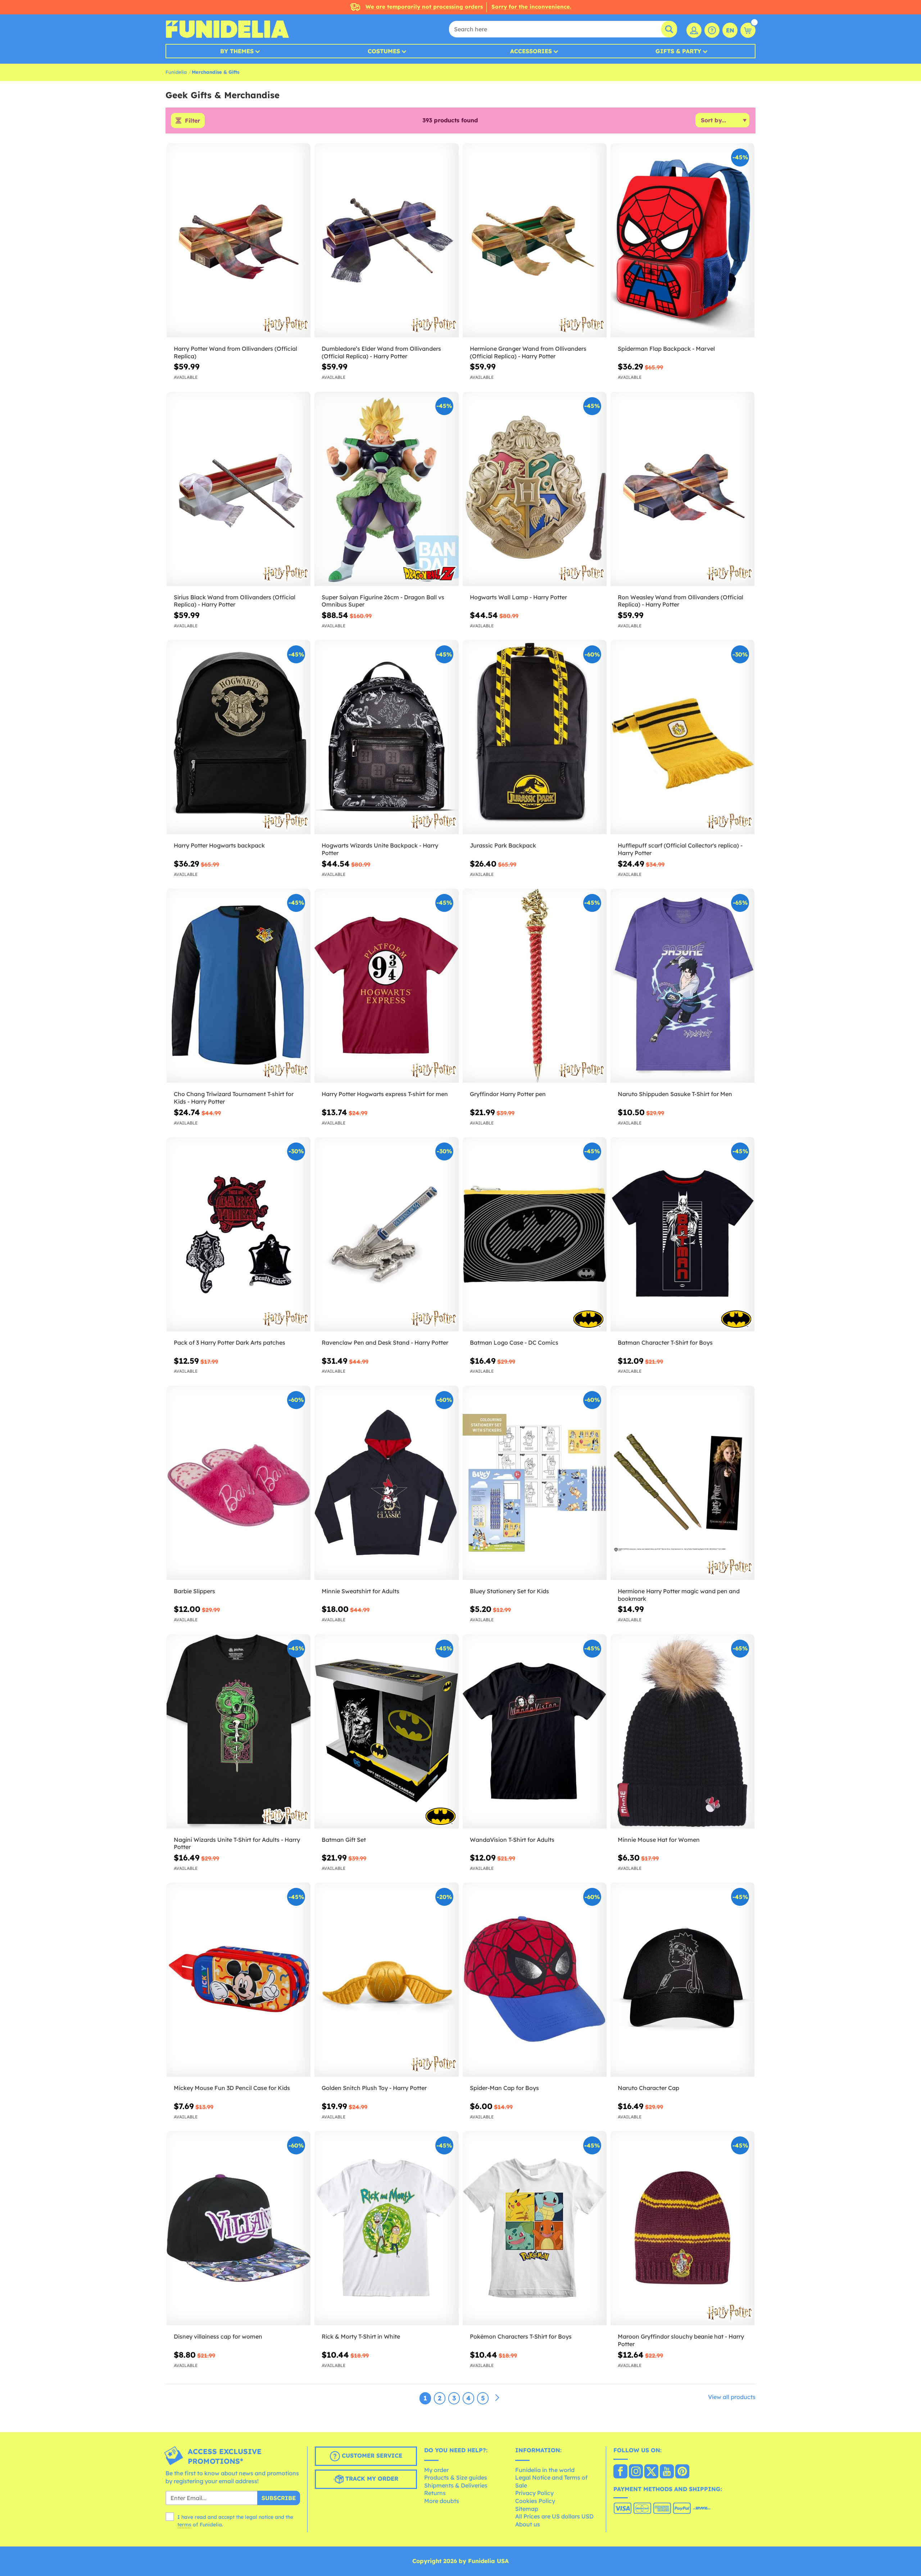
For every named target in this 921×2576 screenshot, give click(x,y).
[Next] (497, 2398)
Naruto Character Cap (648, 2088)
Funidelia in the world (545, 2470)
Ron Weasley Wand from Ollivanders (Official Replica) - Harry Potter (680, 601)
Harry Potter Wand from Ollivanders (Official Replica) (235, 352)
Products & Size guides (456, 2477)
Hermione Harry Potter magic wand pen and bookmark (679, 1595)
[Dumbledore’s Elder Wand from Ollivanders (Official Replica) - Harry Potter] (386, 240)
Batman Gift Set (344, 1840)
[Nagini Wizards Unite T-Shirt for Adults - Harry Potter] (239, 1732)
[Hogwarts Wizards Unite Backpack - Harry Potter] (386, 737)
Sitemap (527, 2509)
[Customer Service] (712, 30)
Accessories (531, 51)
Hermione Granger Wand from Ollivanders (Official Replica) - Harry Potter (528, 352)
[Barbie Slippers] (239, 1483)
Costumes (384, 51)
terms (184, 2525)
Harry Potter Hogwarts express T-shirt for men (385, 1094)
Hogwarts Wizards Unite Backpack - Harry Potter (380, 849)
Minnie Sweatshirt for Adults (360, 1591)
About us (528, 2524)
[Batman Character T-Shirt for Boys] (682, 1234)
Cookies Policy (535, 2501)
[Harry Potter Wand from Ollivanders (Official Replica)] (239, 240)
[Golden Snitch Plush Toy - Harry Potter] (386, 1980)
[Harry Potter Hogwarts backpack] (239, 737)
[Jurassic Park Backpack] (535, 737)
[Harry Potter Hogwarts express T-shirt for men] (386, 986)
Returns (435, 2493)
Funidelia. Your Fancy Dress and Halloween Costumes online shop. (227, 29)
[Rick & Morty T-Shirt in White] (386, 2228)
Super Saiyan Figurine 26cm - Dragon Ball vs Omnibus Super (383, 601)
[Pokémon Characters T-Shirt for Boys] (535, 2228)
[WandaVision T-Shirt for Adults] (535, 1732)
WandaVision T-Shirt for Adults (512, 1840)
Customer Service (371, 2455)
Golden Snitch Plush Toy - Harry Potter (374, 2088)
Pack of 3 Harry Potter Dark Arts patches (230, 1342)
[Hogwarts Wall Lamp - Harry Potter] (535, 489)
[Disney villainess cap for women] (239, 2228)
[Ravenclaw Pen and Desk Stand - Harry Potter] (386, 1234)
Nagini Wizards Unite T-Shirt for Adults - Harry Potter (237, 1843)
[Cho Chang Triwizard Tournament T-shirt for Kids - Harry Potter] (239, 986)
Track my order (371, 2479)
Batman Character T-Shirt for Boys (665, 1342)
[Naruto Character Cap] (682, 1980)
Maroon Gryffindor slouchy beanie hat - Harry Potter (681, 2340)
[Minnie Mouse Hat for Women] (682, 1732)
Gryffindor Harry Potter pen (508, 1094)
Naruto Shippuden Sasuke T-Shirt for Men (675, 1094)
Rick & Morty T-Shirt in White (361, 2336)
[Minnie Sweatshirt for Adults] (386, 1483)
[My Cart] (748, 30)
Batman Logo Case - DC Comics (514, 1342)
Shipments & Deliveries (456, 2485)
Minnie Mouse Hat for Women (659, 1840)
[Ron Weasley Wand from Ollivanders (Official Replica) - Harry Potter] (682, 489)
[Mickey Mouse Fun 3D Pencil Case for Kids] (239, 1980)
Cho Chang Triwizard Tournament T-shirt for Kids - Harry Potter (234, 1098)
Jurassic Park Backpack (503, 845)
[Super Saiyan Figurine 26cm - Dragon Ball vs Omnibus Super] (386, 489)
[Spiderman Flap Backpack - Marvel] (682, 240)
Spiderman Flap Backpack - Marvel (666, 349)
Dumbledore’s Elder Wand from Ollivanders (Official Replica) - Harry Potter (381, 352)
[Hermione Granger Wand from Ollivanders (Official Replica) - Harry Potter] (535, 240)
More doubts (442, 2501)
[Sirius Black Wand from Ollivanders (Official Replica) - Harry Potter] (239, 489)
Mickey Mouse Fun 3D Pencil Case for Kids (232, 2088)
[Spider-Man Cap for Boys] (535, 1980)
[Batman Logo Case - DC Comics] (535, 1234)
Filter (192, 121)
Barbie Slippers (194, 1591)
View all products (732, 2397)
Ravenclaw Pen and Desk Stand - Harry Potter (385, 1342)
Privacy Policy (534, 2493)
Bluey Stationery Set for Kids (509, 1591)
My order (436, 2470)
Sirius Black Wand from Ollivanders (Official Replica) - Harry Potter (235, 601)
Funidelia (176, 72)
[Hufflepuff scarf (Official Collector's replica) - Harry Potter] (682, 737)
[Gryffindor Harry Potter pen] (535, 986)
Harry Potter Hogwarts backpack (219, 845)
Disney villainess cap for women (218, 2336)
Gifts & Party (678, 51)
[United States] (620, 2472)
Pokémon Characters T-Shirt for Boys (521, 2336)
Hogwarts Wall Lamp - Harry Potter (518, 597)
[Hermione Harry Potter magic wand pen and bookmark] (682, 1483)
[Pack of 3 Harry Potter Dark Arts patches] (239, 1234)
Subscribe (279, 2498)
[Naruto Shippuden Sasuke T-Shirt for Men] (682, 986)
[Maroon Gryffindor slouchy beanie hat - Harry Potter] (682, 2228)
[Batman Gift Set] (386, 1732)
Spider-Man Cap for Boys (504, 2088)
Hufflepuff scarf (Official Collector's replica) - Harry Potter (680, 849)
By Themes (237, 51)
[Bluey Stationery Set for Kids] (535, 1483)
